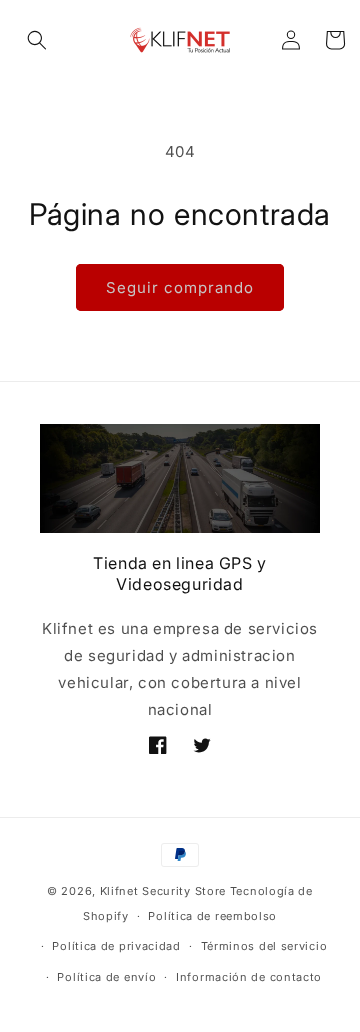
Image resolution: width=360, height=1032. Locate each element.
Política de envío (106, 977)
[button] (37, 40)
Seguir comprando (180, 287)
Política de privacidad (116, 946)
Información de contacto (249, 977)
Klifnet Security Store (163, 891)
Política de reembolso (212, 916)
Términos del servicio (264, 946)
